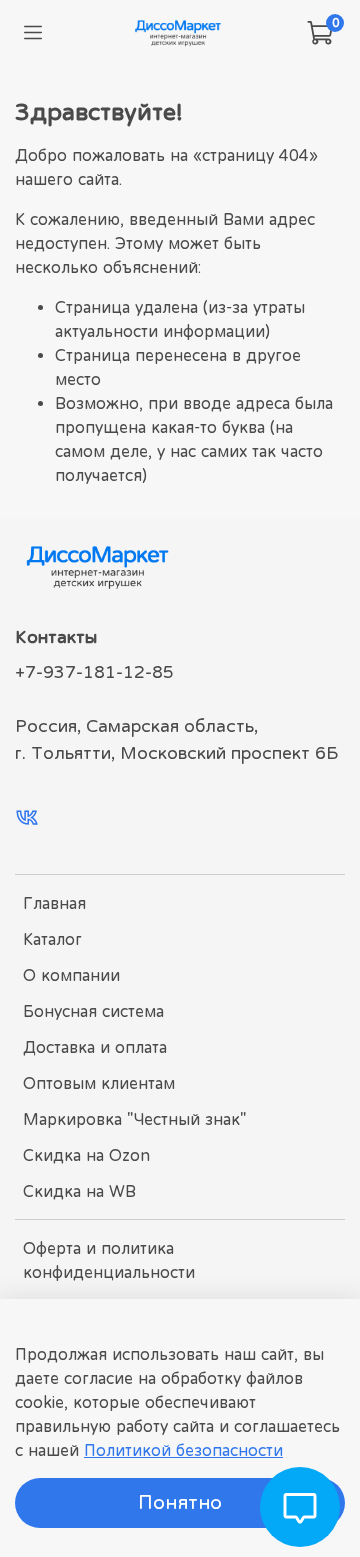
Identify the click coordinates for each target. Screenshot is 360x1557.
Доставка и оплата (95, 1047)
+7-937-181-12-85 (94, 672)
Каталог (52, 939)
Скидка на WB (79, 1191)
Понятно (180, 1502)
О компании (71, 975)
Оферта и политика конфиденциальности (109, 1260)
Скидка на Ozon (86, 1155)
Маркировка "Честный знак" (134, 1119)
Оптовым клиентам (99, 1083)
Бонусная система (93, 1011)
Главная (54, 903)
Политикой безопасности (183, 1450)
